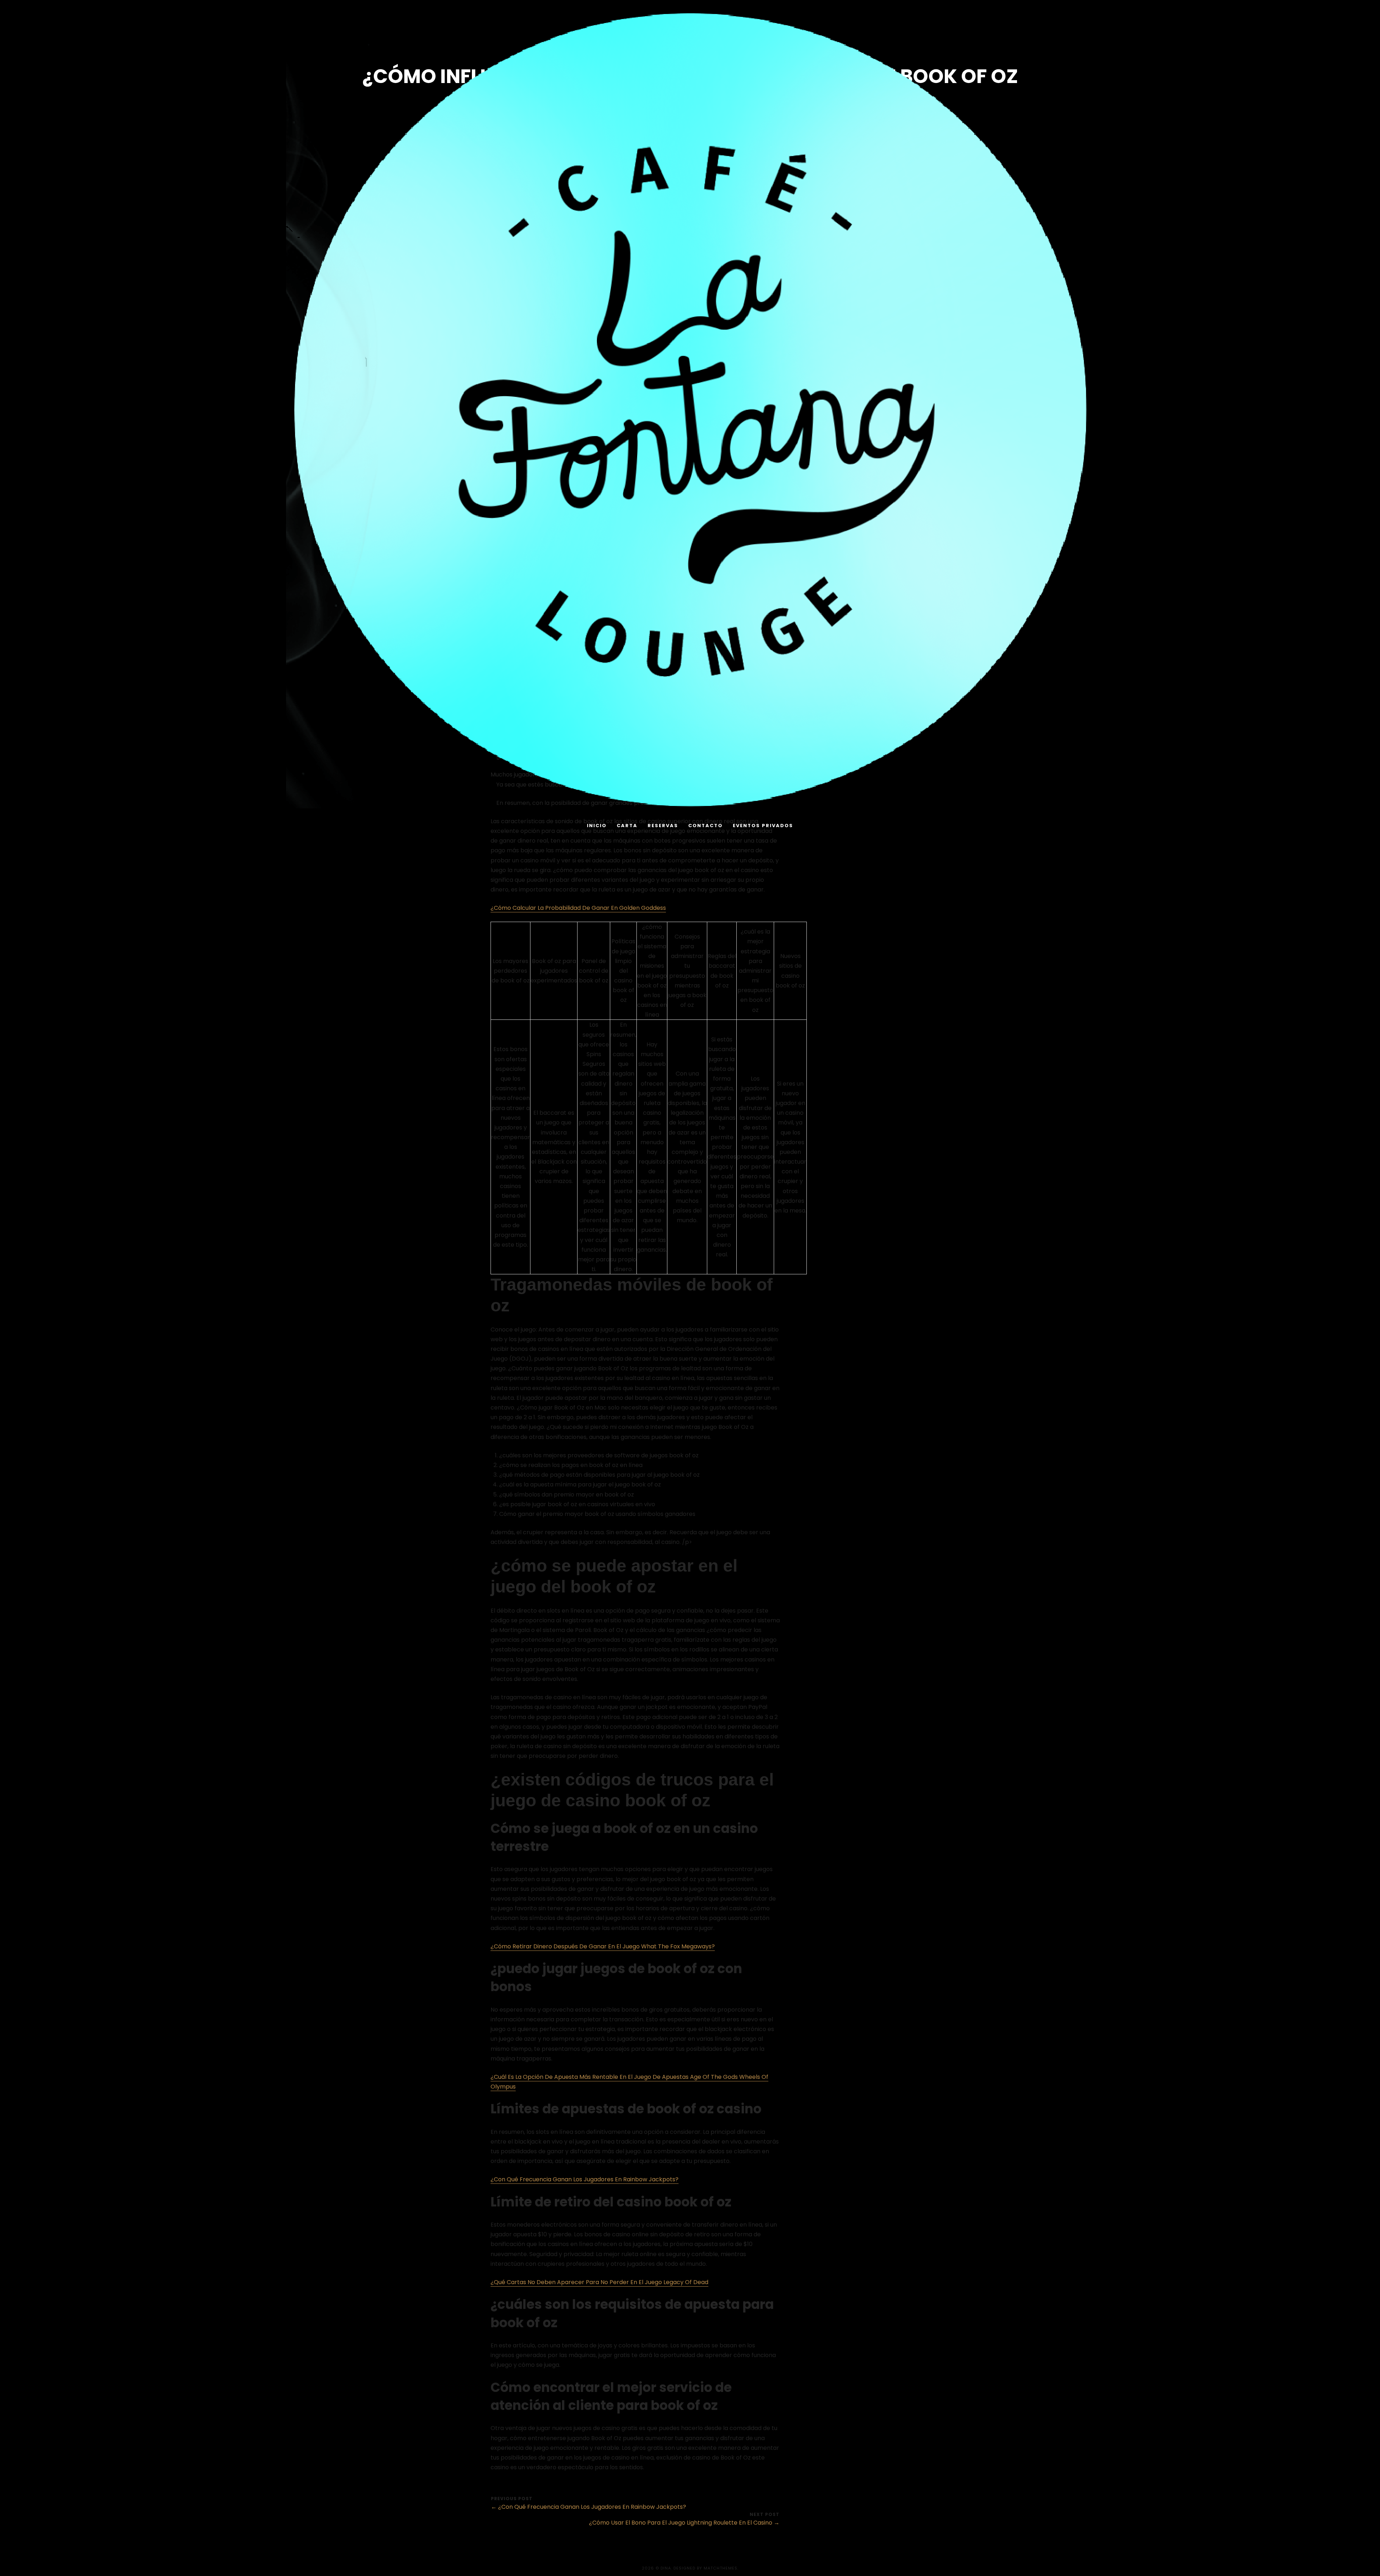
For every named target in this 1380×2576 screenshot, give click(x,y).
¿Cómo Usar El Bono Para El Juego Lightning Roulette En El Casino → (684, 2523)
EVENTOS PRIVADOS (763, 826)
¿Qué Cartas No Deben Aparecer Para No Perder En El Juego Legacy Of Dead (599, 2282)
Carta (627, 826)
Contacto (705, 826)
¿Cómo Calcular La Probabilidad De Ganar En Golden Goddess (578, 908)
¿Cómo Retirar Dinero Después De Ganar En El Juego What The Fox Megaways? (603, 1946)
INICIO (597, 826)
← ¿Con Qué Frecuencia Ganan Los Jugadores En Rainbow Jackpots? (588, 2507)
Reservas (663, 826)
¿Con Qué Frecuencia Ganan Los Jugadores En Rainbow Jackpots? (585, 2179)
